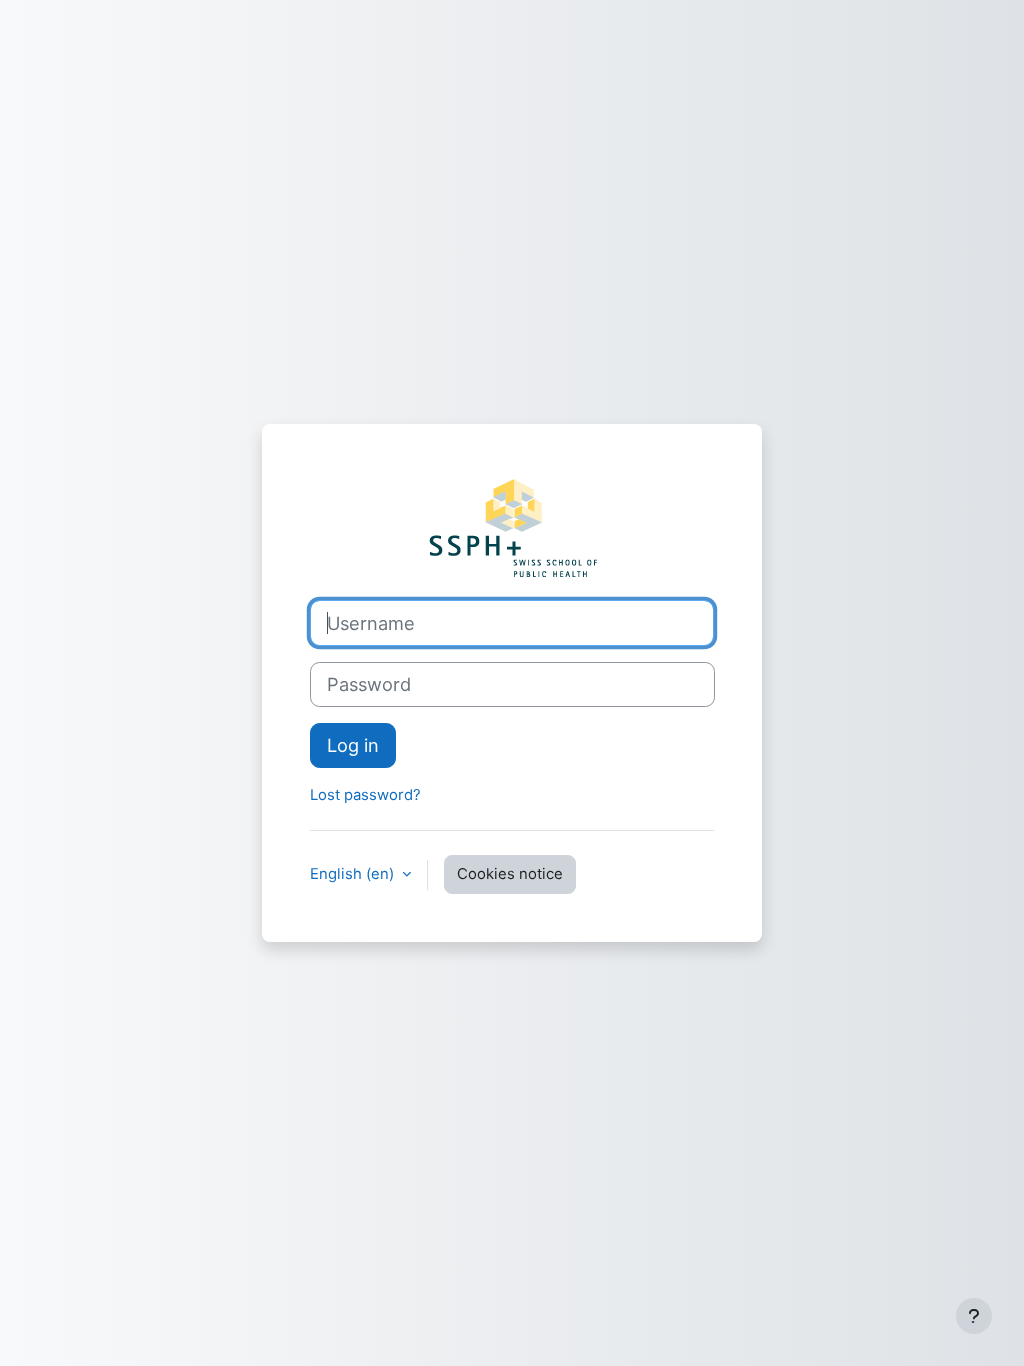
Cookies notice (510, 874)
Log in (353, 745)
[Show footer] (974, 1316)
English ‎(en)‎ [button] (354, 874)
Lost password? (365, 795)
